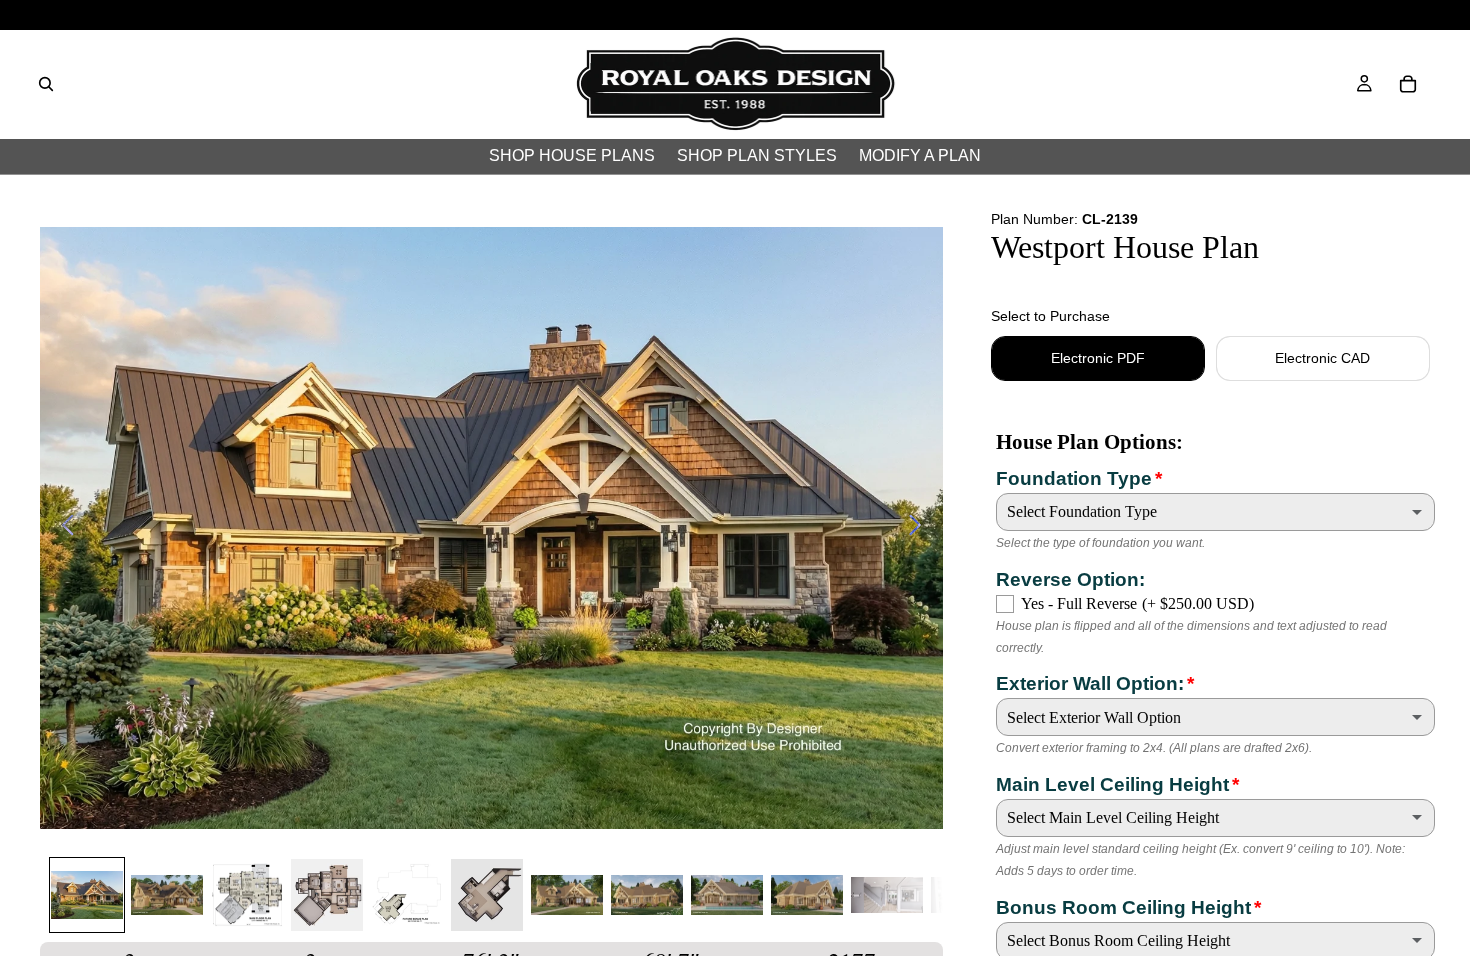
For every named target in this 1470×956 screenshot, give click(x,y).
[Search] (46, 84)
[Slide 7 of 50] (567, 895)
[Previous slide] (62, 528)
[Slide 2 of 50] (167, 895)
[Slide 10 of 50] (807, 895)
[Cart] (1408, 84)
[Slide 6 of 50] (487, 895)
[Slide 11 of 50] (887, 895)
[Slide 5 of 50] (407, 895)
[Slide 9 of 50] (727, 895)
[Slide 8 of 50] (647, 895)
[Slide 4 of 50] (327, 895)
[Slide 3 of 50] (247, 895)
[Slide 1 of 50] (87, 895)
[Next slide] (920, 528)
